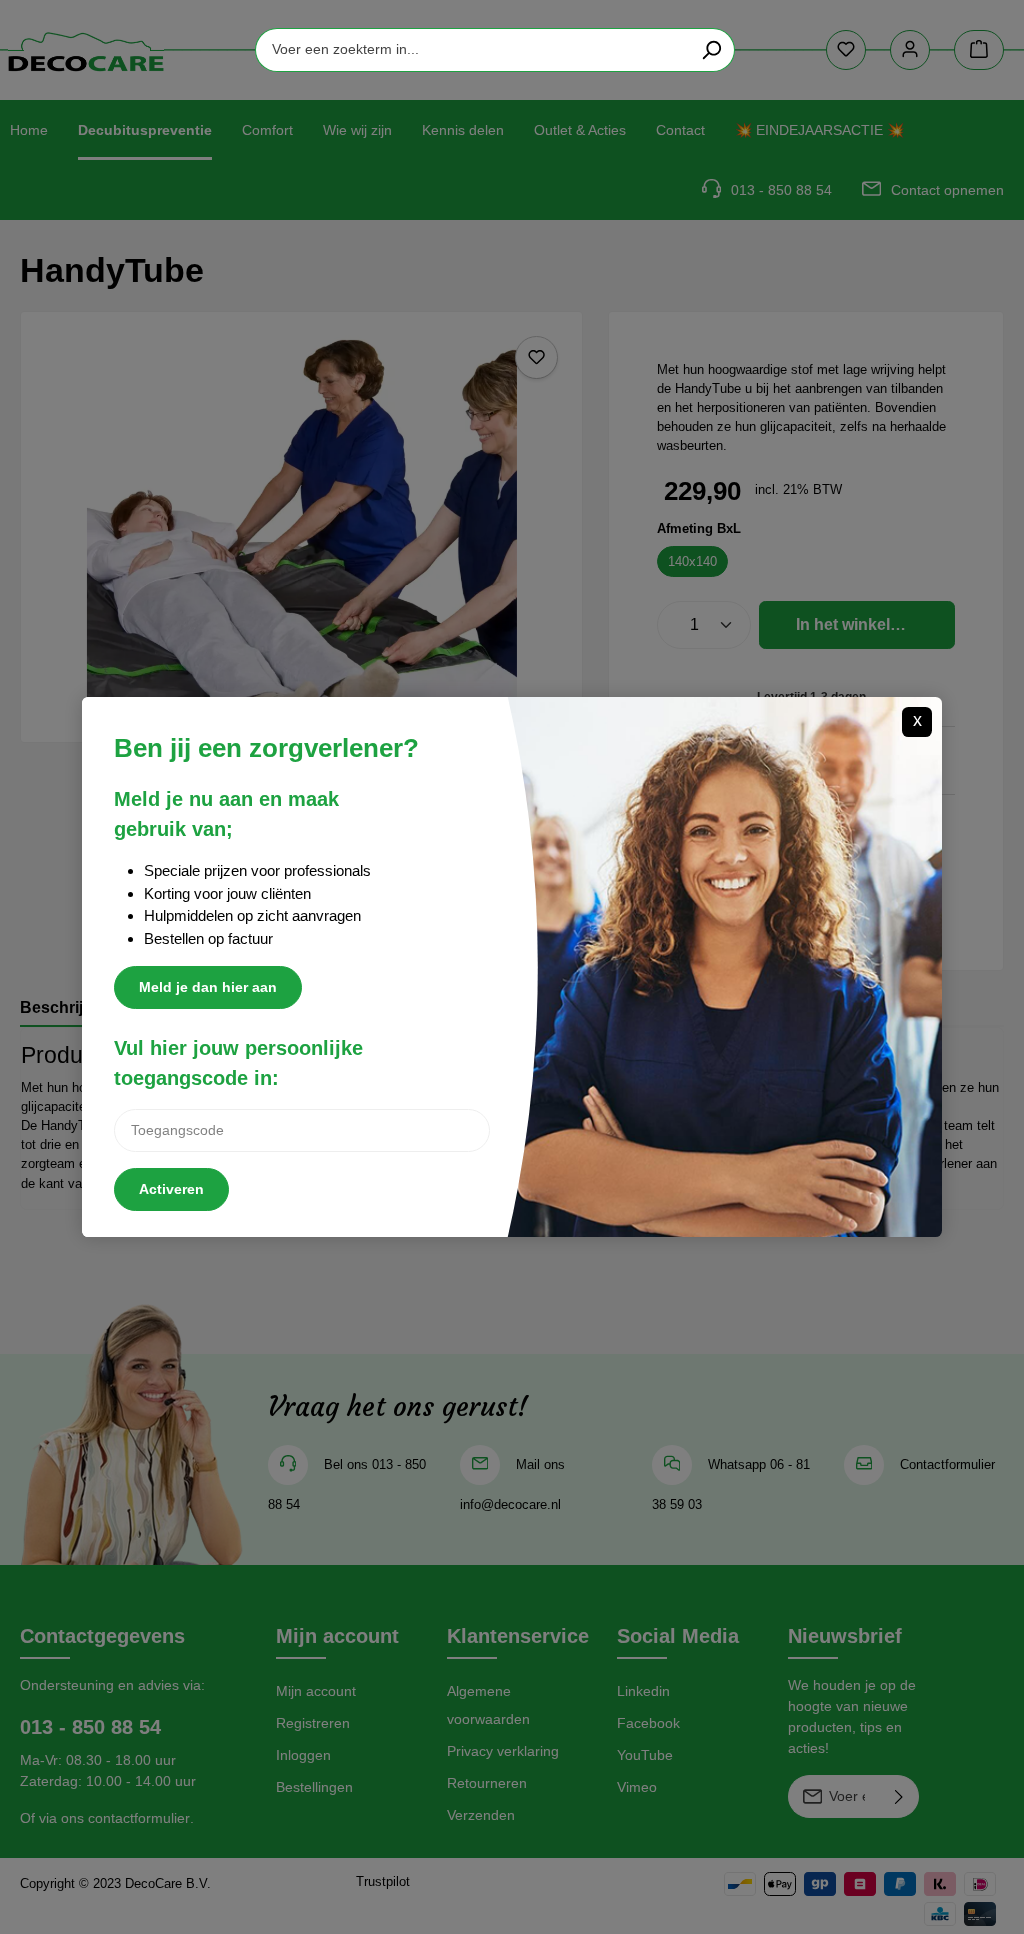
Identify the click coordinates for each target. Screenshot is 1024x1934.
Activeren (171, 1189)
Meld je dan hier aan (208, 987)
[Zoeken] (711, 50)
